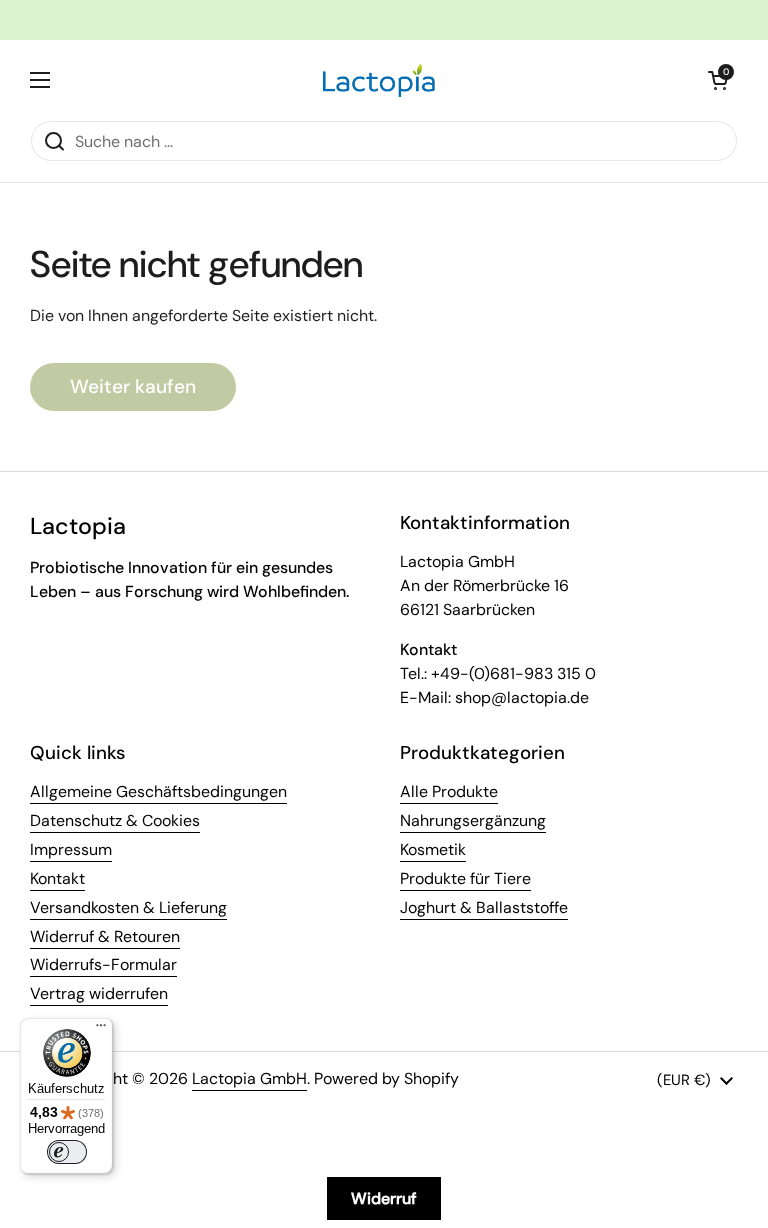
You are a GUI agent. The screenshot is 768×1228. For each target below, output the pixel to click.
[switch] (67, 1152)
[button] (718, 80)
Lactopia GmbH (249, 1078)
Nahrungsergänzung (473, 820)
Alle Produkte (449, 791)
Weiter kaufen (133, 386)
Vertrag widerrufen (99, 993)
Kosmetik (433, 849)
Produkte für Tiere (465, 878)
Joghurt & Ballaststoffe (484, 907)
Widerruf (384, 1198)
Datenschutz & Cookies (115, 820)
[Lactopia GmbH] (379, 80)
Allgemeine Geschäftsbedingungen (158, 791)
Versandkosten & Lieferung (128, 907)
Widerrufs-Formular (103, 964)
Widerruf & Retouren (105, 936)
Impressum (71, 849)
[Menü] (101, 1030)
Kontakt (57, 878)
